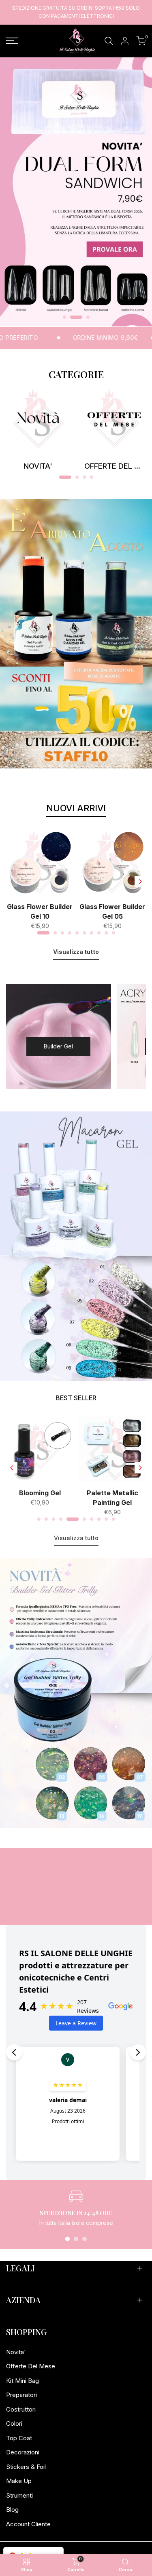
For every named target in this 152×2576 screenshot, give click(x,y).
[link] (76, 192)
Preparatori (21, 2395)
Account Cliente (28, 2524)
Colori (14, 2423)
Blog (12, 2510)
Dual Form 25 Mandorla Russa (40, 1498)
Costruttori (21, 2409)
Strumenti (19, 2495)
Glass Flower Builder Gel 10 (40, 911)
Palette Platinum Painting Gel (112, 1498)
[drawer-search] (109, 41)
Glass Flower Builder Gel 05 (112, 911)
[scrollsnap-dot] (67, 2239)
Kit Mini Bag (22, 2381)
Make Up (19, 2481)
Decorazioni (23, 2452)
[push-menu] (12, 41)
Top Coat (19, 2438)
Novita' (16, 2352)
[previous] (12, 882)
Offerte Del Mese (31, 2366)
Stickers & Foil (26, 2467)
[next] (140, 882)
